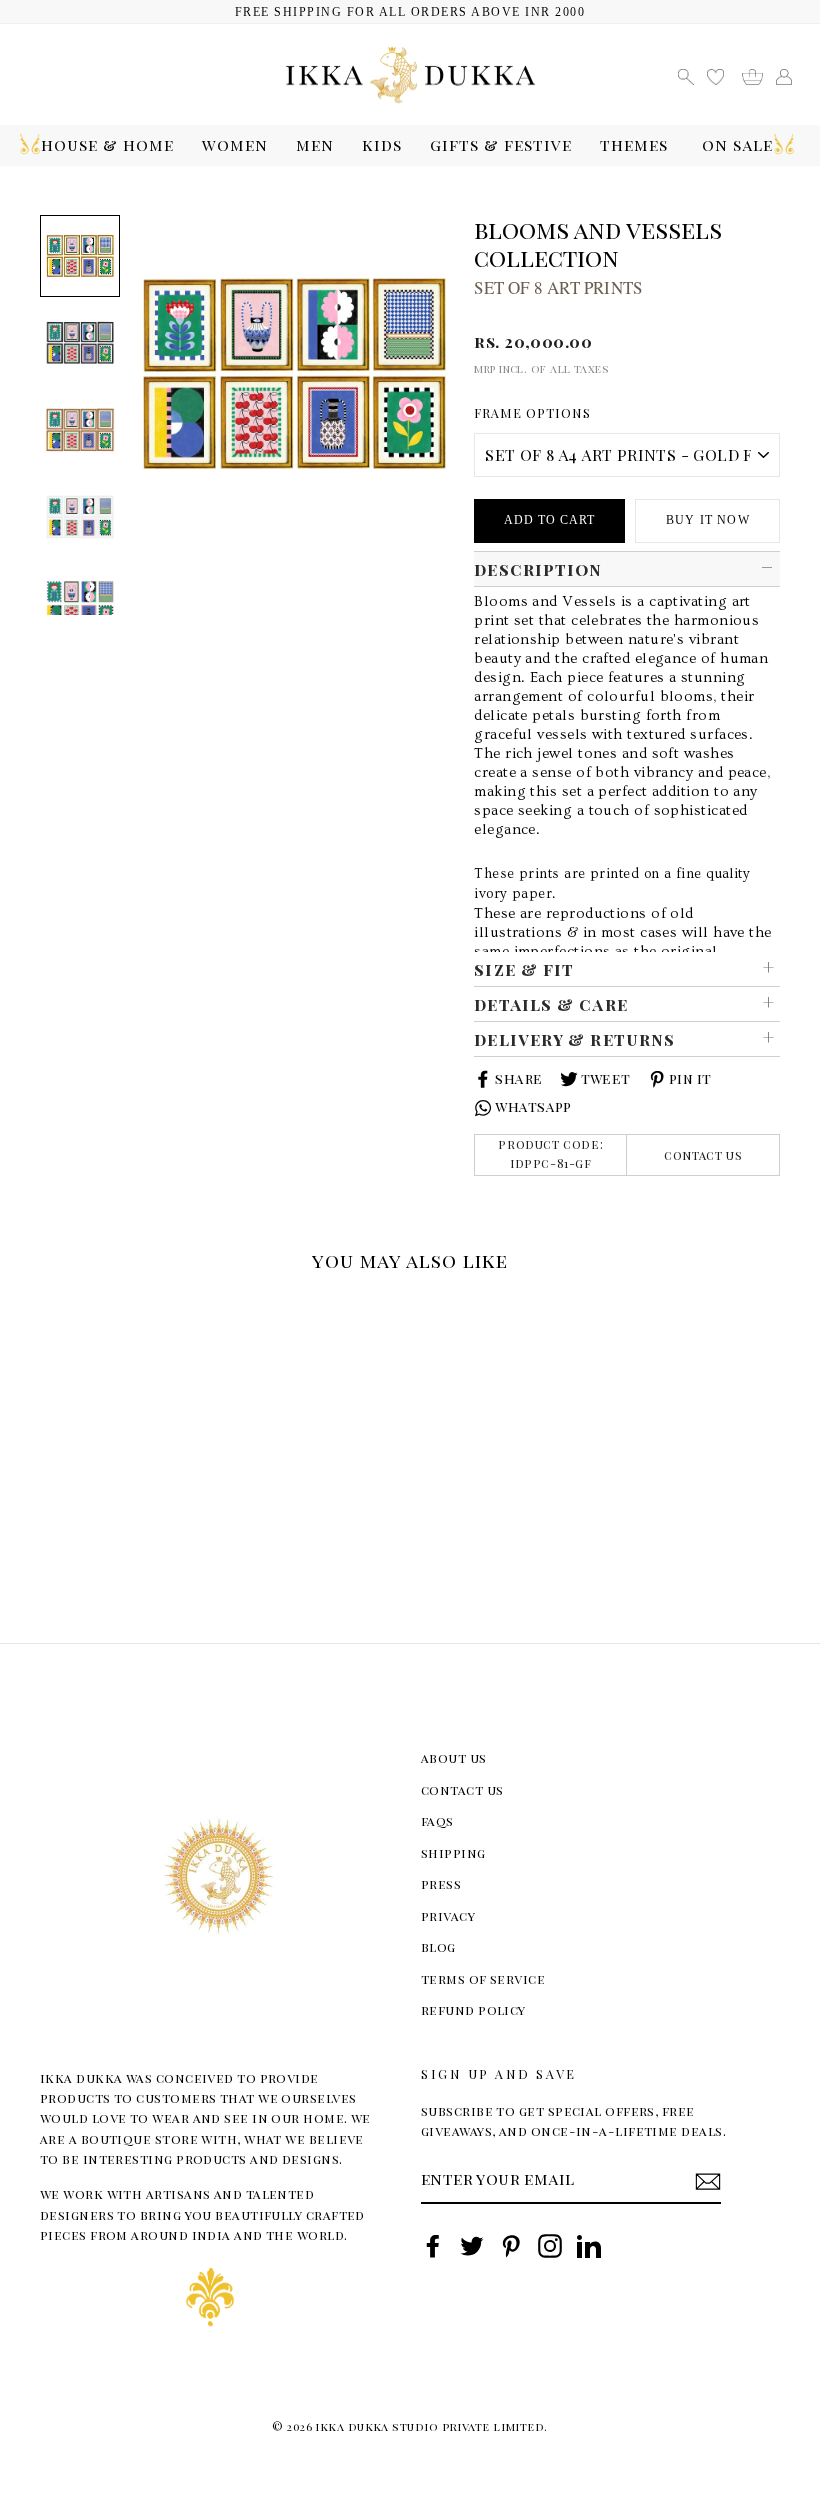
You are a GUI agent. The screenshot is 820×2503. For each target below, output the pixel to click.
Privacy (448, 1915)
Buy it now (708, 520)
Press (441, 1883)
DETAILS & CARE (550, 1004)
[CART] (759, 74)
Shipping (453, 1852)
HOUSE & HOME (107, 144)
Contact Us (703, 1155)
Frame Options (532, 412)
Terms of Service (483, 1978)
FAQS (437, 1820)
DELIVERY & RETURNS (574, 1039)
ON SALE (737, 144)
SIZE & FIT (524, 969)
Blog (438, 1946)
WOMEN (235, 144)
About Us (454, 1757)
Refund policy (473, 2009)
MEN (315, 144)
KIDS (382, 144)
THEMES (634, 144)
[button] (47, 1310)
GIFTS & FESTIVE (501, 144)
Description (538, 569)
